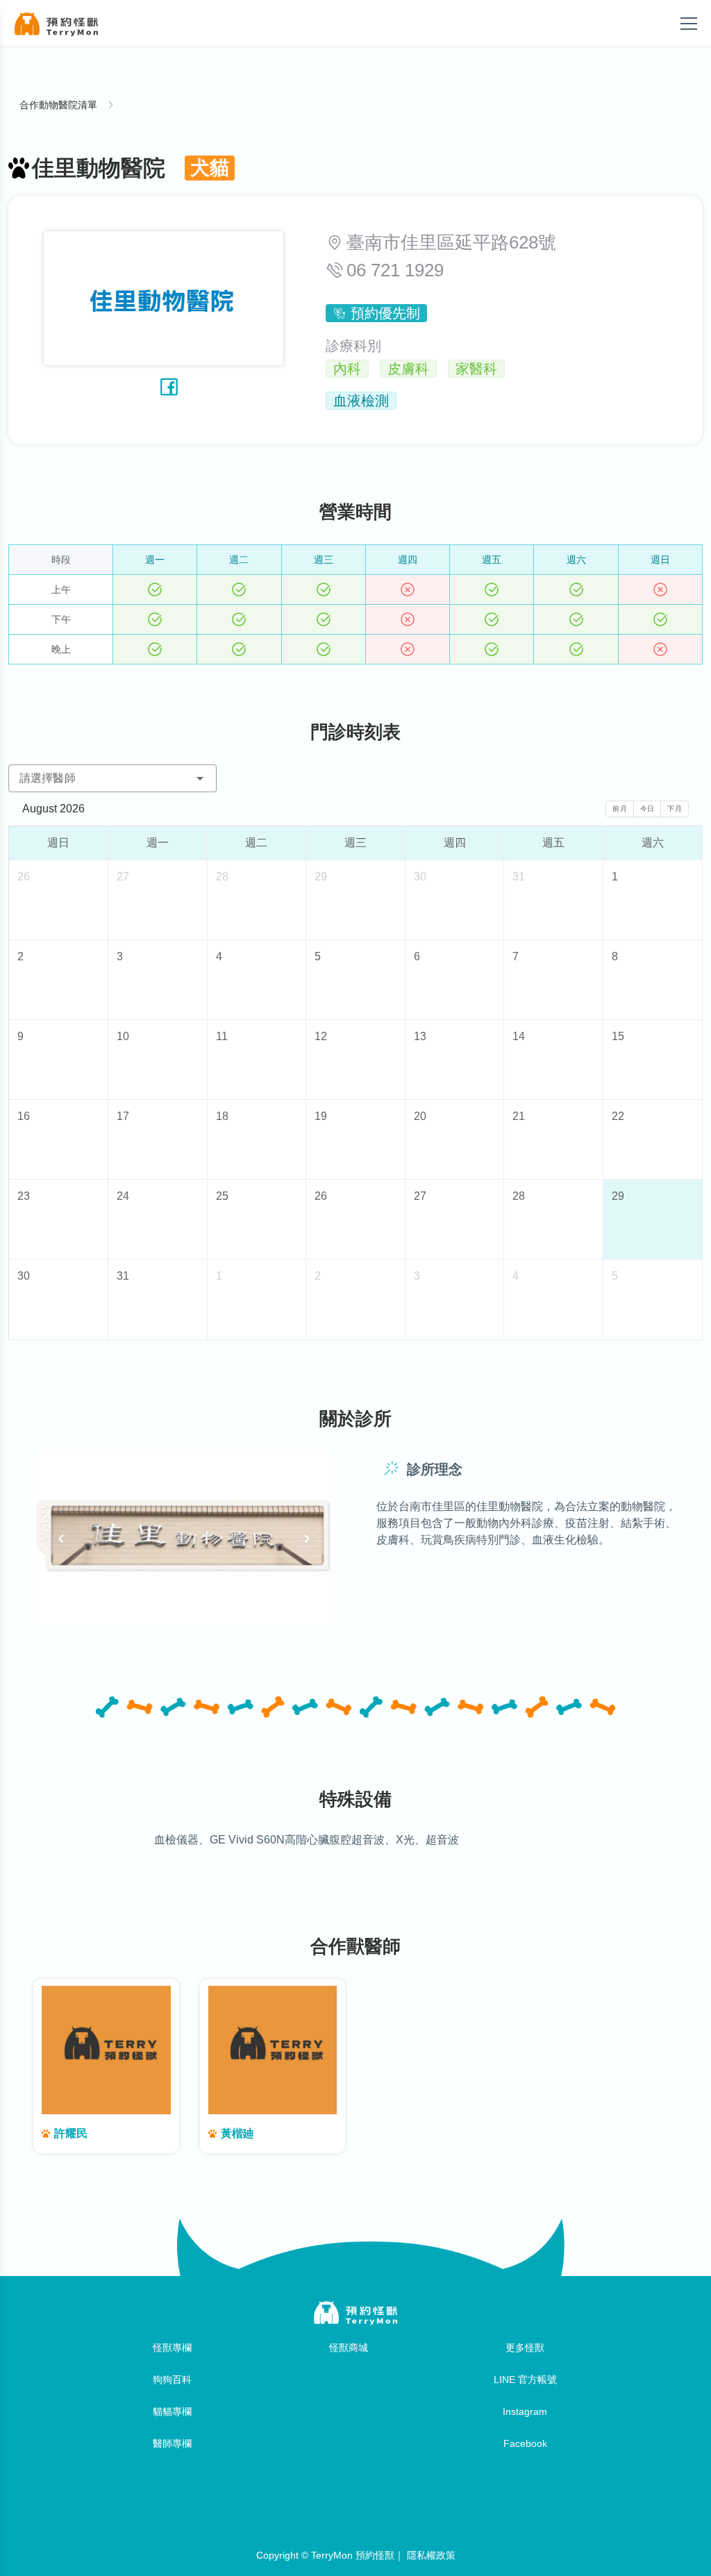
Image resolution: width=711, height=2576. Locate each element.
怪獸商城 (349, 2348)
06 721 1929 (395, 270)
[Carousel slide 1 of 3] (156, 1609)
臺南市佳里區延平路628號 (451, 242)
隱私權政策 (431, 2555)
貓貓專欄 (172, 2411)
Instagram (525, 2411)
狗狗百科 (172, 2380)
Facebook (525, 2443)
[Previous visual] (61, 1539)
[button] (200, 778)
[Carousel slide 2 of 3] (184, 1609)
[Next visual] (307, 1539)
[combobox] (112, 778)
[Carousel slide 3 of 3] (212, 1609)
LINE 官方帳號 (525, 2380)
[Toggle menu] (689, 24)
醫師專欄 (172, 2443)
